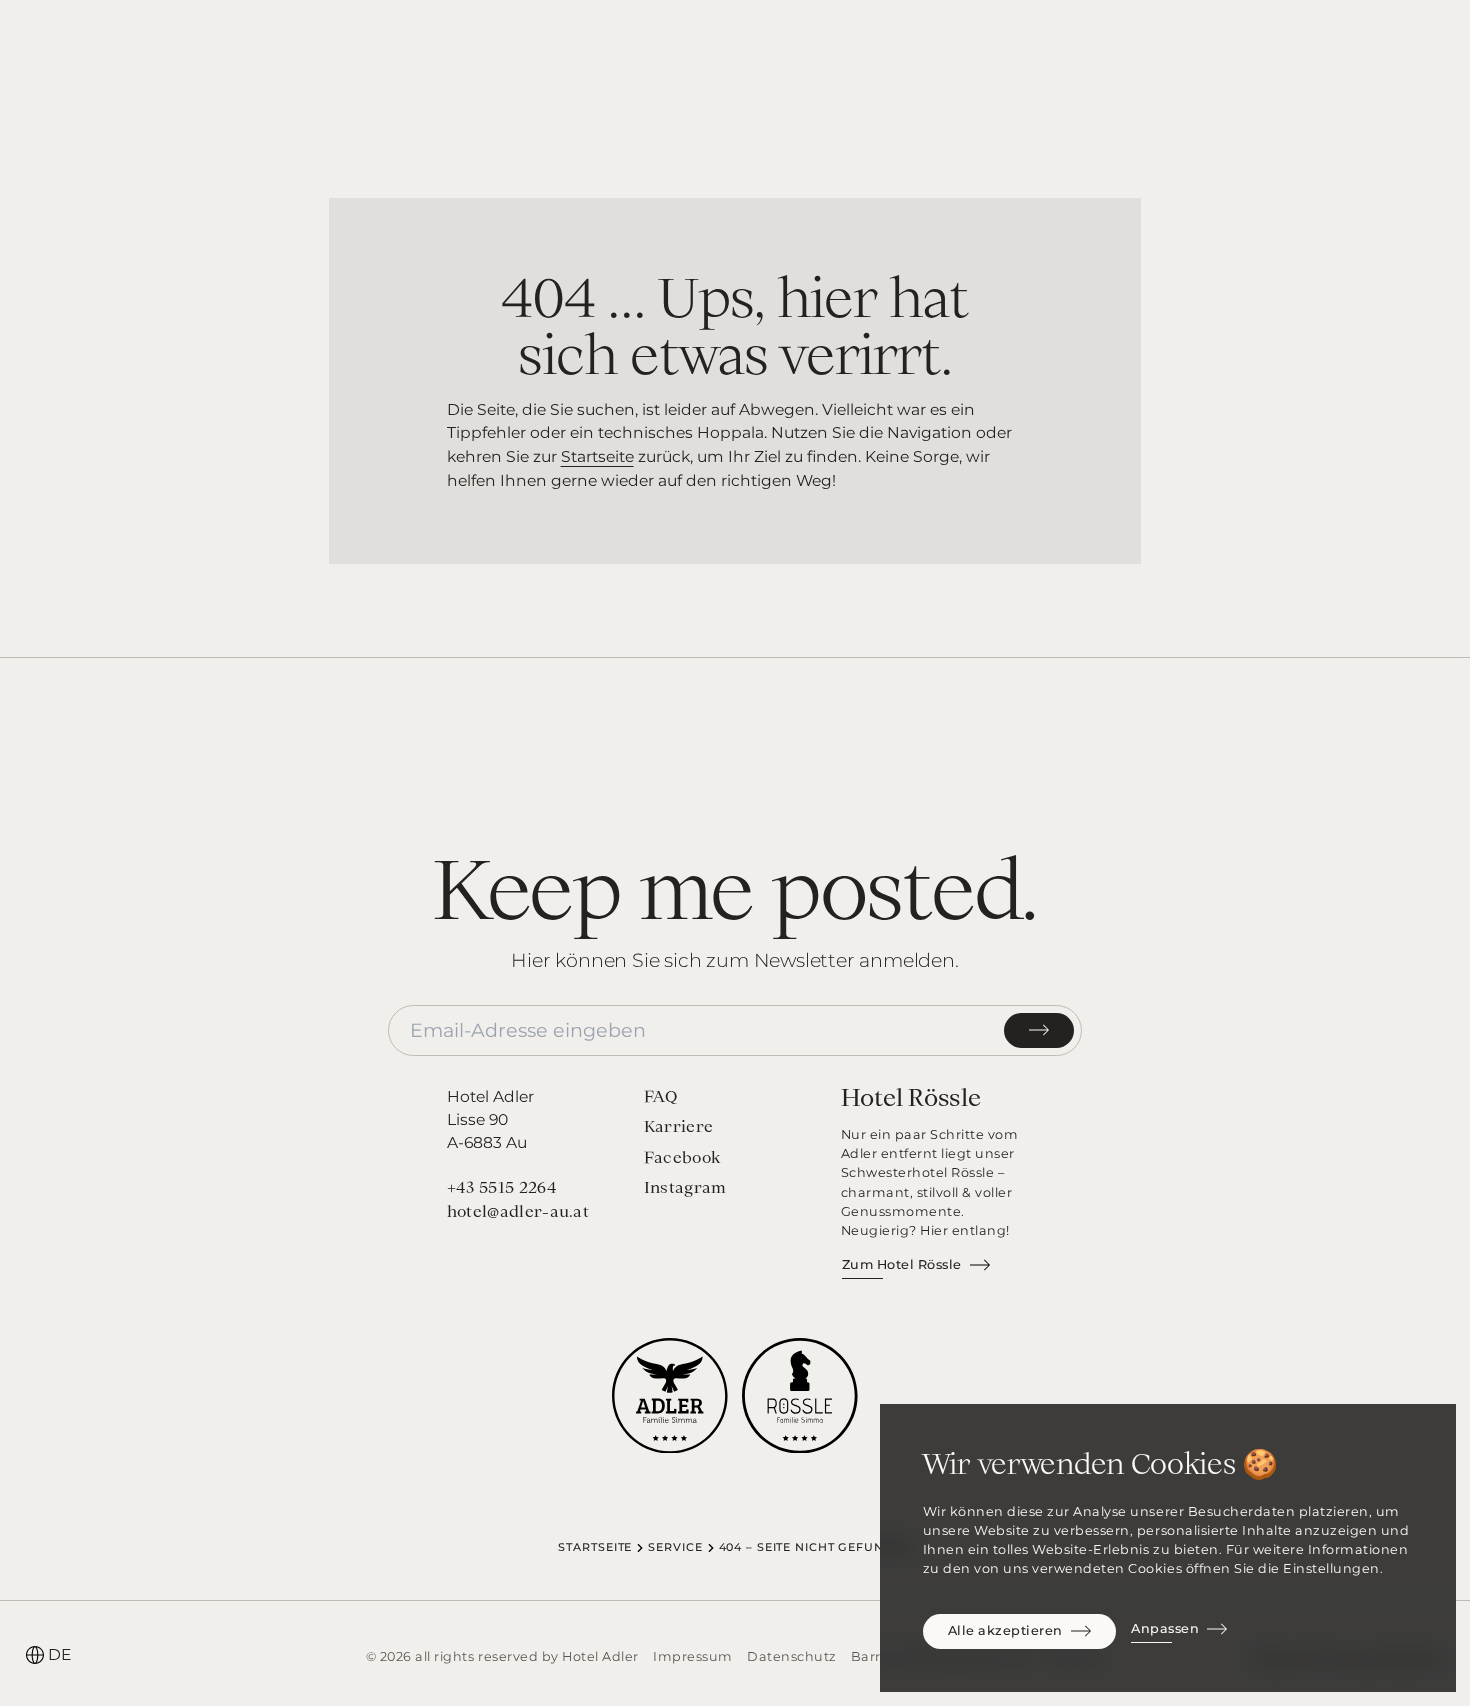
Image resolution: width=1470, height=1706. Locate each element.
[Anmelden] (1039, 1030)
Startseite (597, 456)
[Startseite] (735, 51)
